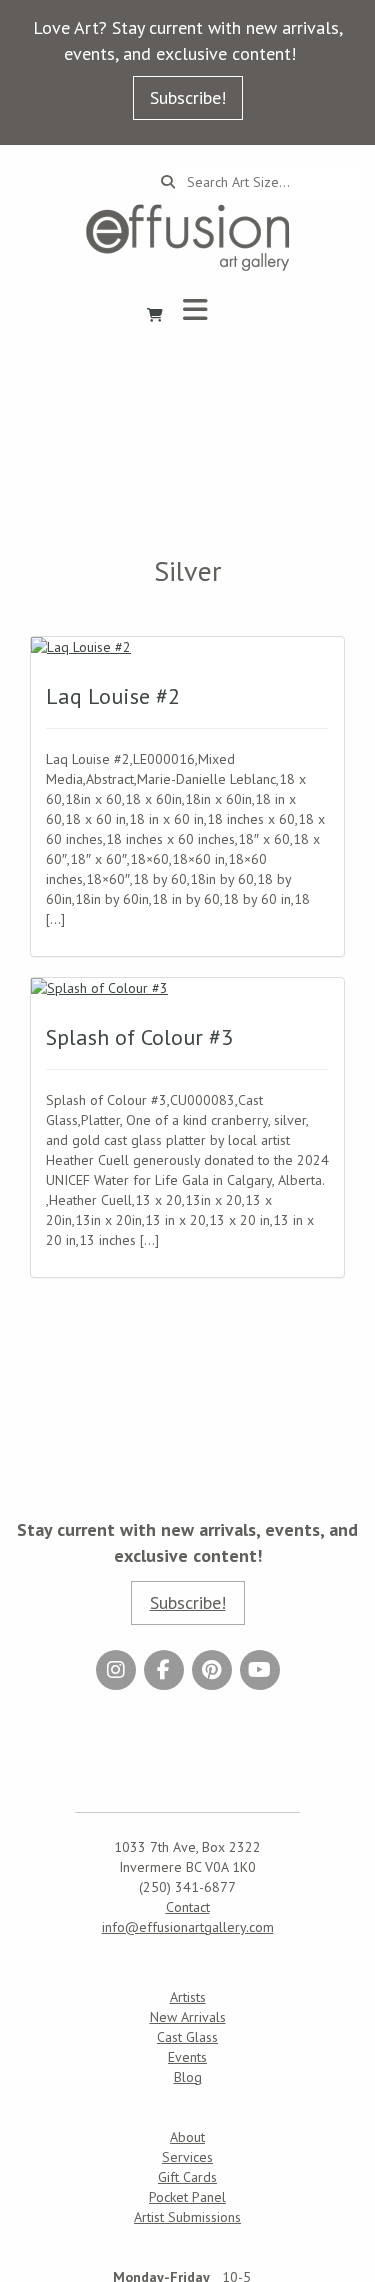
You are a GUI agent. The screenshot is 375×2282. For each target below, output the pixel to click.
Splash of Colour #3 (139, 1037)
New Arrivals (188, 2017)
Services (187, 2157)
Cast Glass (187, 2037)
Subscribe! (188, 97)
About (187, 2137)
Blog (188, 2077)
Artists (188, 1997)
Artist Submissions (187, 2217)
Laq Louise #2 (113, 696)
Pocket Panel (187, 2197)
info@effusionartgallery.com (188, 1927)
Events (187, 2057)
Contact (188, 1907)
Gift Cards (187, 2177)
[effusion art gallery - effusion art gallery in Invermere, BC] (188, 237)
